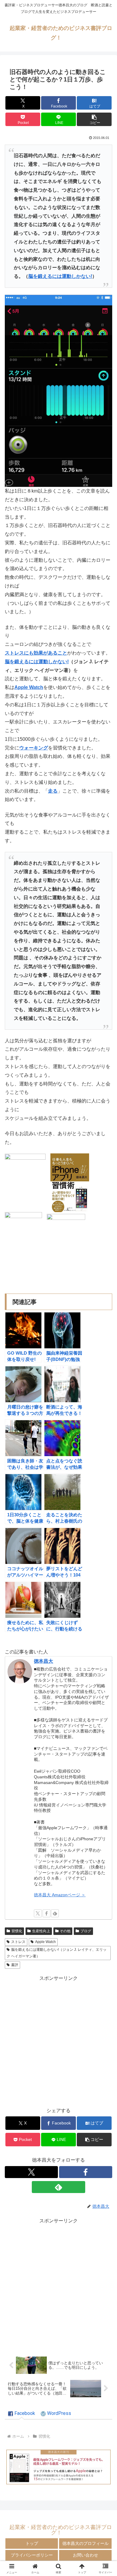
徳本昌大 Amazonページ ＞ (60, 1895)
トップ (32, 2543)
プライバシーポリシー (32, 2555)
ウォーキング (34, 748)
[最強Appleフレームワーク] (58, 2467)
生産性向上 (41, 1931)
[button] (94, 119)
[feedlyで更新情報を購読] (55, 1913)
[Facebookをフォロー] (46, 1913)
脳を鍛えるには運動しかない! (60, 276)
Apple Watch (29, 687)
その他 (65, 1931)
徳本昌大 (43, 1661)
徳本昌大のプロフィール (85, 2543)
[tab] (22, 2414)
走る (53, 791)
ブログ (86, 1931)
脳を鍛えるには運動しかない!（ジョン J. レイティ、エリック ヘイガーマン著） (57, 1953)
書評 (15, 1965)
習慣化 (17, 1931)
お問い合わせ (85, 2555)
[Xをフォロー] (38, 1913)
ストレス (18, 1942)
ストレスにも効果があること (36, 653)
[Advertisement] (58, 2041)
